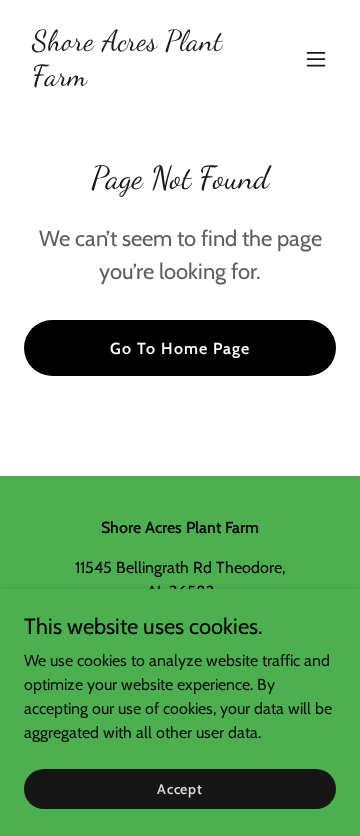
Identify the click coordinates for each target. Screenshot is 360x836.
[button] (316, 59)
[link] (133, 79)
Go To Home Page (180, 348)
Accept (180, 788)
